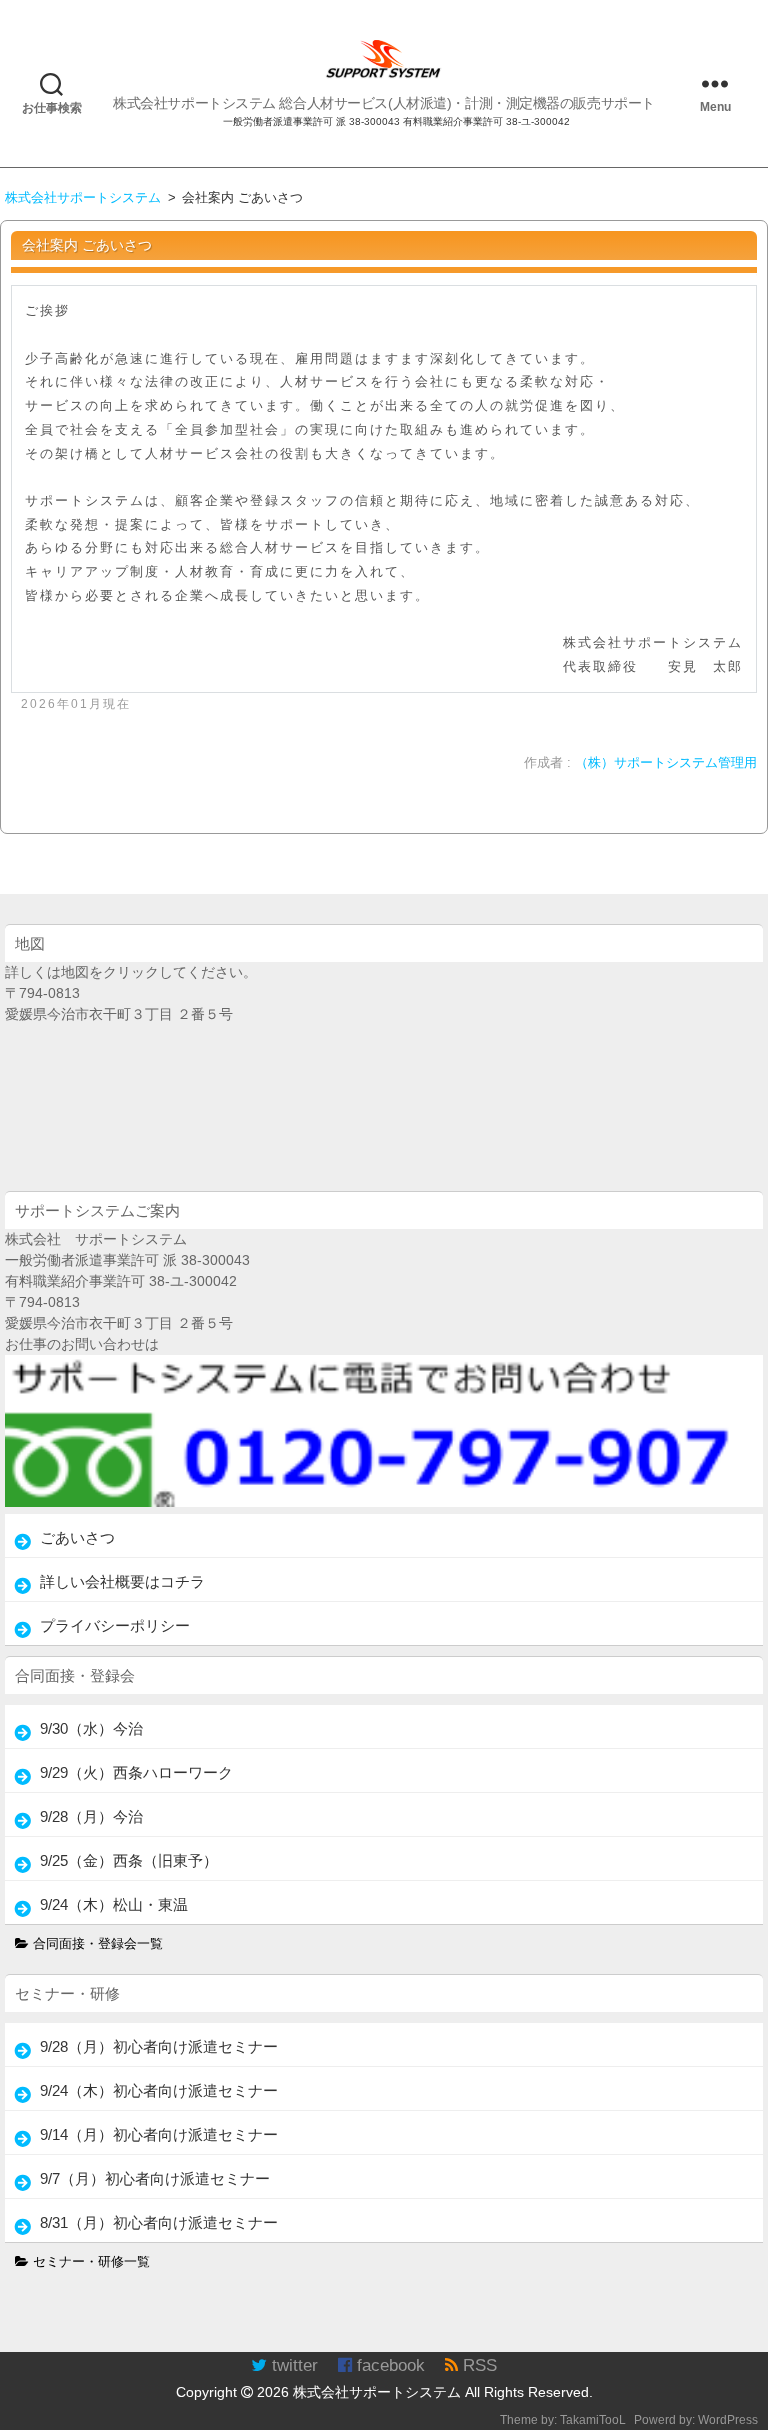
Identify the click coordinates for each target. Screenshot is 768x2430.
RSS (477, 2365)
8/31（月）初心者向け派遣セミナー (159, 2222)
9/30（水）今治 (91, 1728)
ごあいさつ (77, 1537)
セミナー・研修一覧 (89, 2262)
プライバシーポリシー (115, 1625)
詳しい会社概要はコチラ (122, 1581)
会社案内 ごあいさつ (87, 245)
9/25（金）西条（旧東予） (129, 1860)
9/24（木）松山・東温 (114, 1904)
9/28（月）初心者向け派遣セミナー (159, 2046)
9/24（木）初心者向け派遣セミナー (159, 2090)
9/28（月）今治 (91, 1816)
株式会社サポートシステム (377, 2392)
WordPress (728, 2420)
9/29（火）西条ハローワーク (136, 1772)
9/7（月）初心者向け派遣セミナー (155, 2178)
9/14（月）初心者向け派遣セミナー (159, 2134)
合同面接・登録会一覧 (96, 1944)
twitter (292, 2365)
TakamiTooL (593, 2420)
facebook (388, 2365)
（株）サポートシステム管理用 (666, 763)
